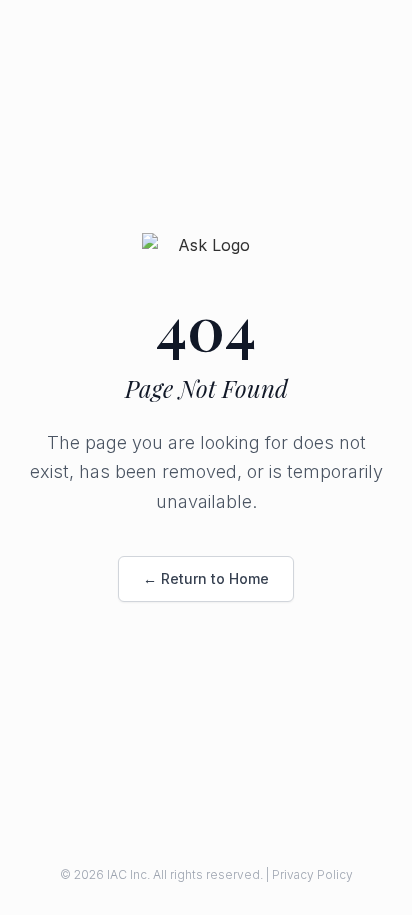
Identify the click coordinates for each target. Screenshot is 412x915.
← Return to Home (206, 578)
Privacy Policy (312, 874)
